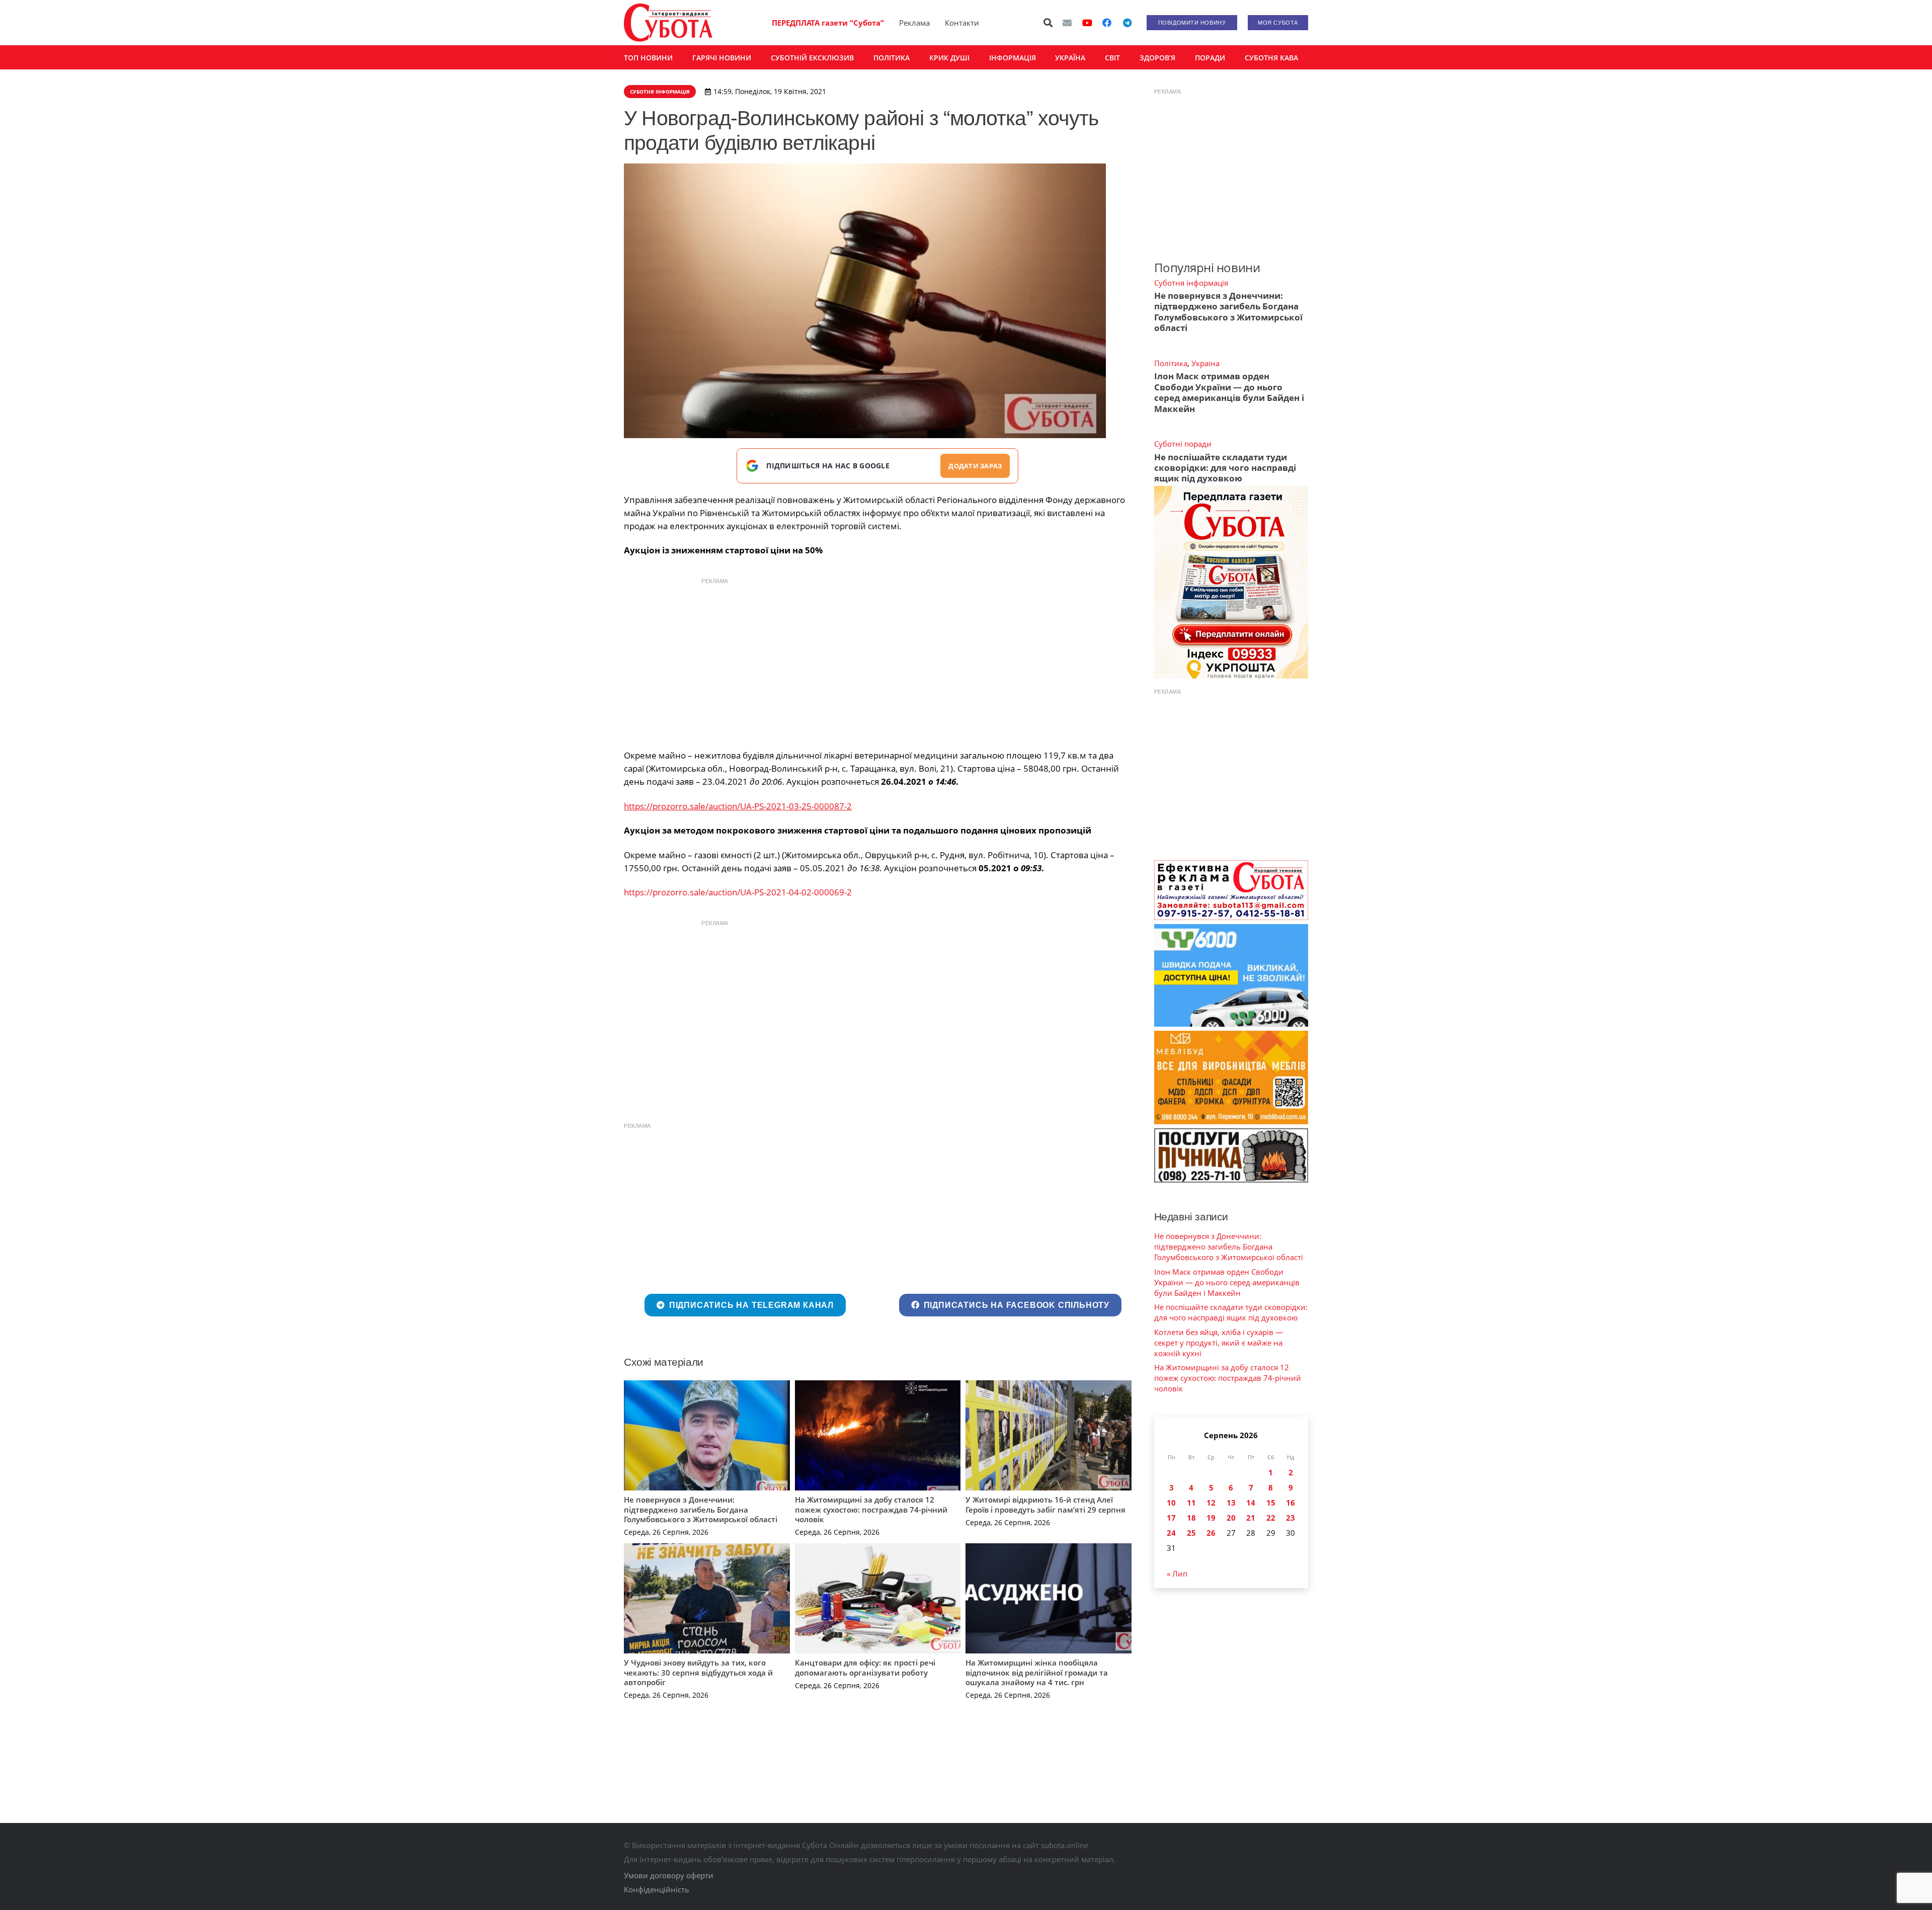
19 (1211, 1518)
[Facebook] (1107, 23)
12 (1211, 1503)
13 (1231, 1503)
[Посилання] (668, 23)
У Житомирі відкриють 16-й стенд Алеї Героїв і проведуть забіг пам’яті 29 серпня (1045, 1505)
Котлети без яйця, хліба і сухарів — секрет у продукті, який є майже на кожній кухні (1219, 1343)
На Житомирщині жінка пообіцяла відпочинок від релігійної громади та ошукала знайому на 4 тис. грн (1037, 1672)
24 (1171, 1533)
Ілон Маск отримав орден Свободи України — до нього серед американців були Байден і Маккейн (1229, 392)
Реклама (914, 23)
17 (1171, 1518)
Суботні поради (1183, 444)
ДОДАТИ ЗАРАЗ (975, 466)
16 (1291, 1503)
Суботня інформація (1191, 283)
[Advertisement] (877, 661)
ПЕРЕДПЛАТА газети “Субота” (828, 23)
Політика (1171, 363)
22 (1271, 1518)
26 (1211, 1533)
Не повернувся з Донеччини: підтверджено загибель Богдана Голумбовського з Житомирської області (701, 1509)
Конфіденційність (657, 1889)
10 (1171, 1503)
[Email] (1067, 23)
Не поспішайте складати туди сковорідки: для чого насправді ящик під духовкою (1225, 468)
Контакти (962, 23)
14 (1251, 1503)
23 (1291, 1518)
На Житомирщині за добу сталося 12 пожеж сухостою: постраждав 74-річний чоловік (871, 1509)
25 (1191, 1533)
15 (1271, 1503)
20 (1231, 1518)
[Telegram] (1127, 23)
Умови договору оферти (669, 1875)
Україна (1205, 363)
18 (1191, 1518)
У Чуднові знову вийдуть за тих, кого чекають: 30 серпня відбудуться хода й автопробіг (698, 1672)
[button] (1049, 23)
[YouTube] (1087, 23)
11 (1191, 1503)
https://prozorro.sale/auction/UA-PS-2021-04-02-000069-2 (738, 892)
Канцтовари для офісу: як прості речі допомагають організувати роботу (865, 1668)
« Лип (1177, 1573)
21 (1251, 1518)
